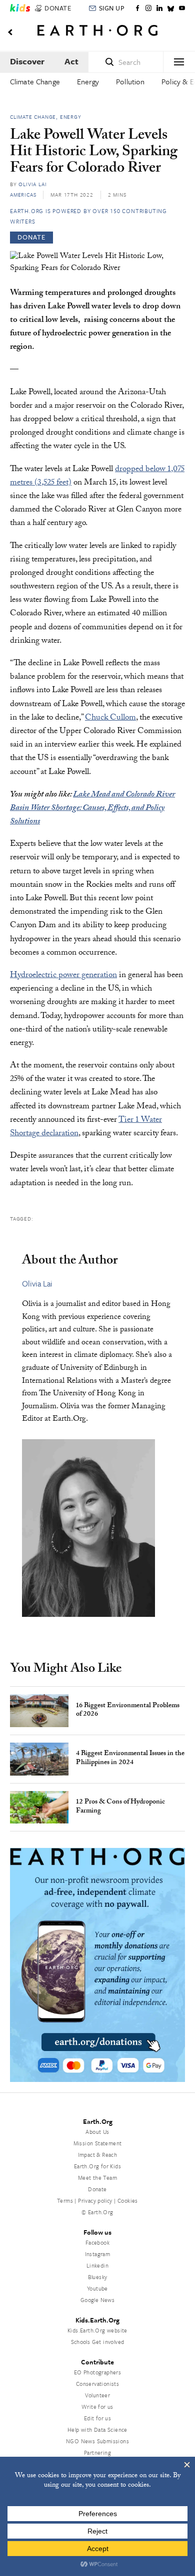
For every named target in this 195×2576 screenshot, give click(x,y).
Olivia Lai (32, 184)
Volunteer (98, 2395)
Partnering (97, 2452)
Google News (97, 2300)
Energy (88, 81)
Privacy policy (95, 2200)
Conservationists (97, 2384)
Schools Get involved (98, 2342)
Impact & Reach (98, 2155)
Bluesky (98, 2277)
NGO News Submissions (97, 2441)
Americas (23, 195)
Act (71, 61)
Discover (27, 61)
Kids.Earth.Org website (97, 2330)
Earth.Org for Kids (97, 2166)
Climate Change (35, 81)
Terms (65, 2200)
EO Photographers (97, 2372)
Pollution (130, 81)
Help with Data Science (97, 2430)
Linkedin (97, 2265)
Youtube (97, 2288)
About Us (97, 2132)
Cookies (128, 2200)
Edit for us (97, 2418)
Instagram (98, 2254)
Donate (97, 2189)
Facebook (97, 2242)
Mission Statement (98, 2143)
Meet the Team (97, 2178)
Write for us (97, 2407)
